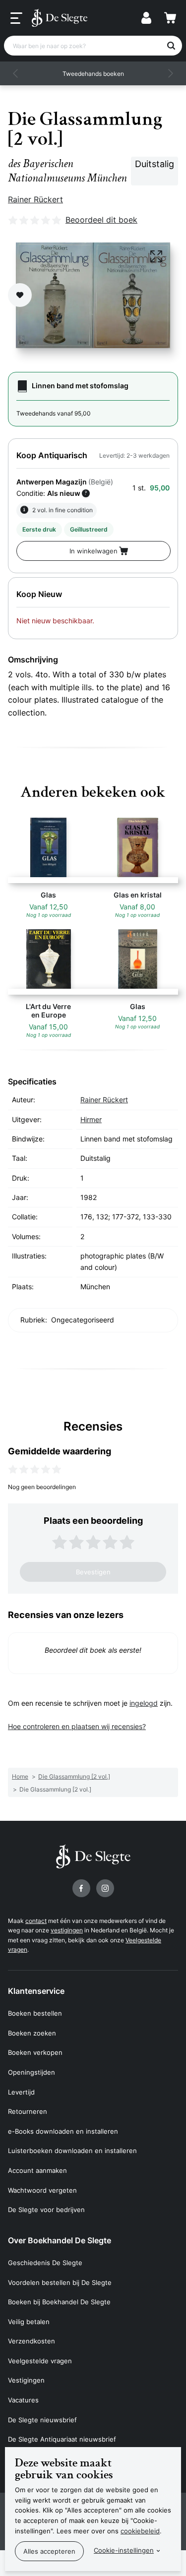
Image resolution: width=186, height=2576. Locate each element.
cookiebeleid (140, 2531)
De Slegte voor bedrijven (46, 2210)
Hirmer (91, 1119)
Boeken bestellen (35, 2013)
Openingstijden (31, 2072)
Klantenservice (36, 1991)
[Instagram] (105, 1888)
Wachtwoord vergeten (42, 2190)
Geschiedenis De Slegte (45, 2263)
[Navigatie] (16, 18)
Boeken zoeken (32, 2033)
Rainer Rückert (35, 199)
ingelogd (144, 1703)
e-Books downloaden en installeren (63, 2131)
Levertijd (21, 2092)
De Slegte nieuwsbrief (42, 2420)
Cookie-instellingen (124, 2550)
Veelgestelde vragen (40, 2361)
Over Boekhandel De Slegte (60, 2240)
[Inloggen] (146, 18)
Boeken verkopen (35, 2052)
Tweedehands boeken (93, 74)
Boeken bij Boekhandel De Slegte (59, 2302)
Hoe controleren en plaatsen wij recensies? (77, 1726)
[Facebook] (81, 1888)
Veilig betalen (29, 2322)
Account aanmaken (37, 2170)
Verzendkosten (31, 2341)
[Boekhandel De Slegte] (60, 18)
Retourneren (28, 2111)
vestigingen (67, 1930)
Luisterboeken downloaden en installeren (72, 2151)
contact (36, 1921)
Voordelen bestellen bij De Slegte (60, 2282)
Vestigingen (26, 2380)
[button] (16, 73)
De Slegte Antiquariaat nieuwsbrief (62, 2439)
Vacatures (23, 2400)
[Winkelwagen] (170, 18)
